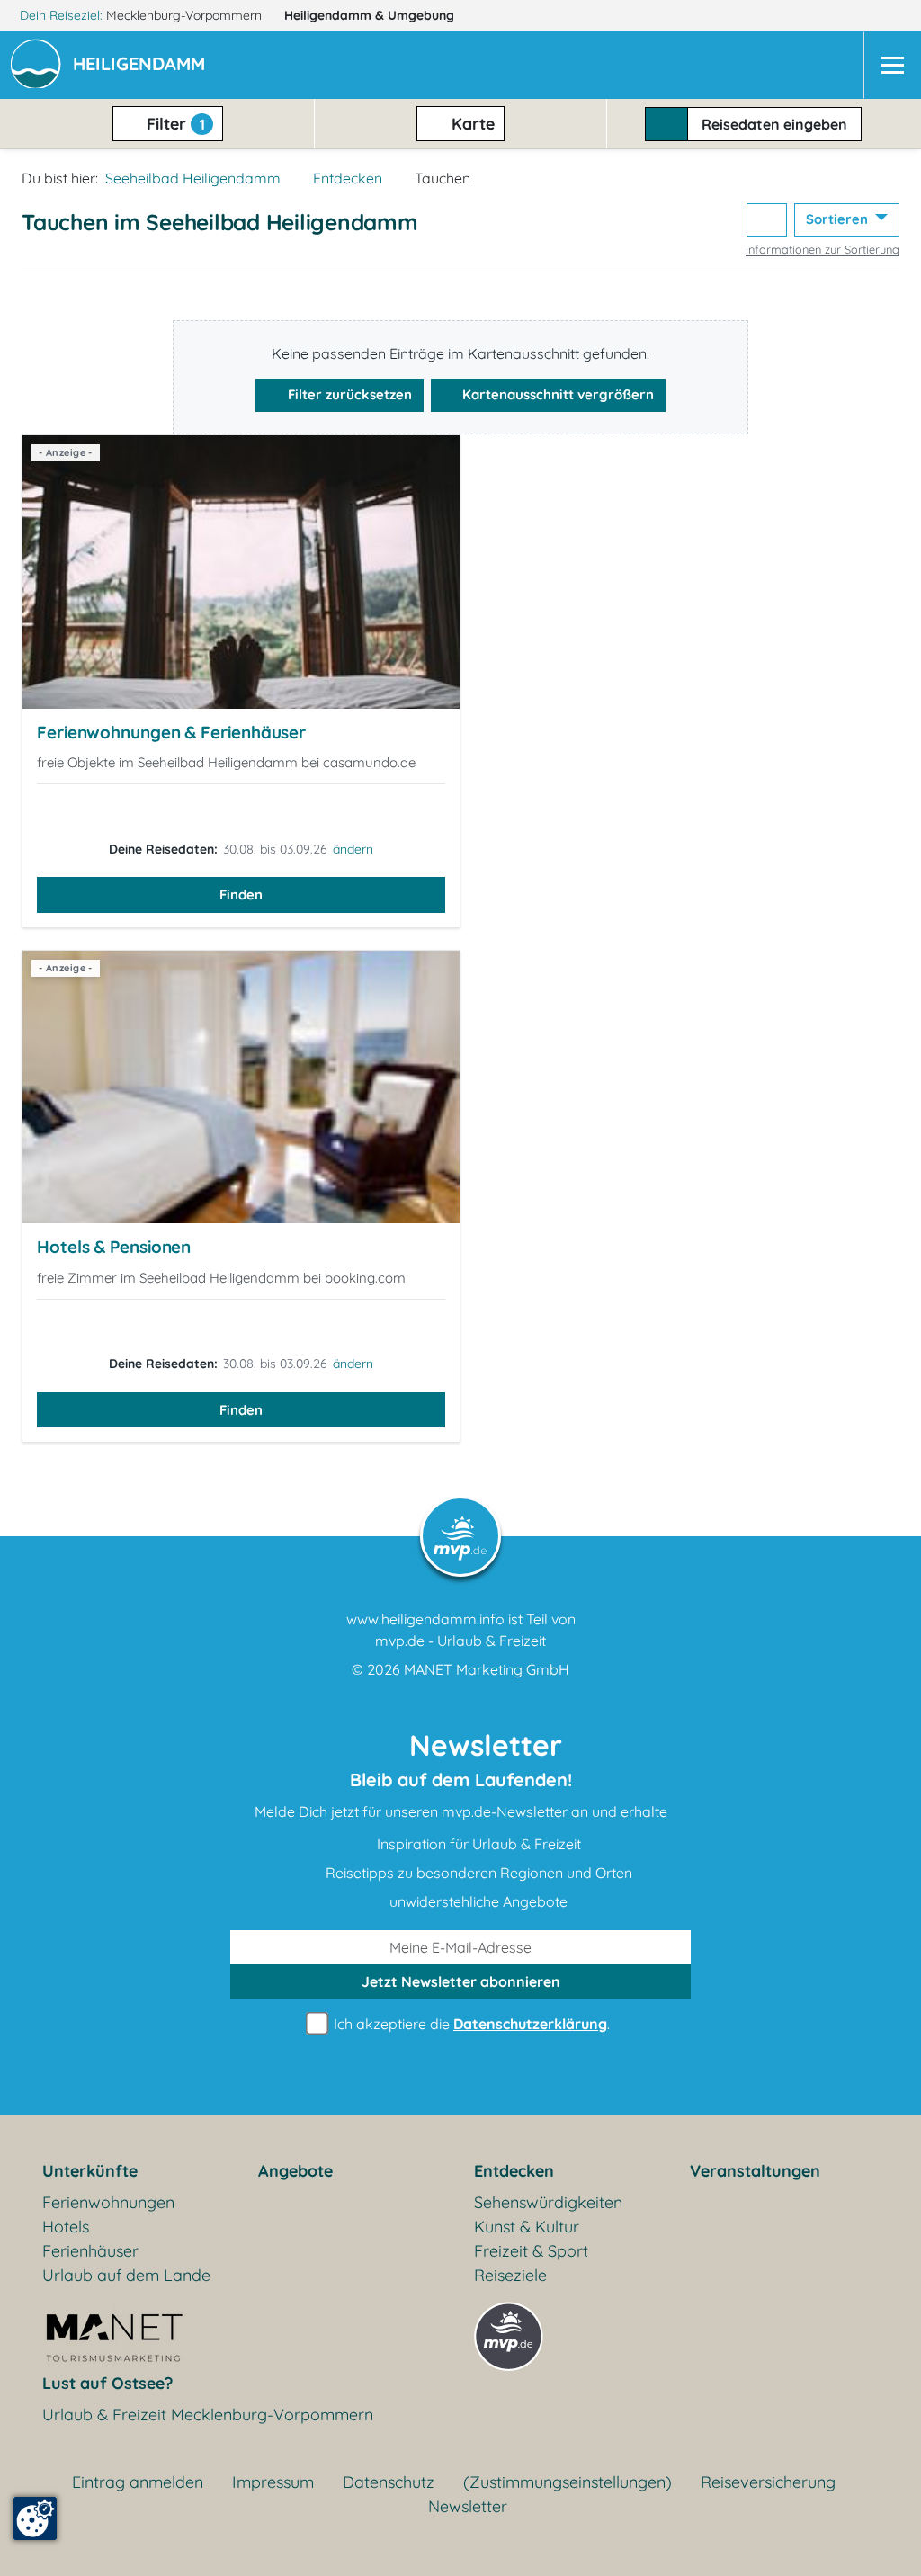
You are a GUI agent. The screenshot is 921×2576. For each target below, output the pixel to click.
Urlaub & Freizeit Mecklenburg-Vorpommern (208, 2415)
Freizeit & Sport (531, 2251)
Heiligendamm (369, 15)
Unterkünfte (90, 2171)
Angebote (295, 2171)
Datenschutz (389, 2482)
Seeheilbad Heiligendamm (193, 178)
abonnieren (461, 1981)
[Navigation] (892, 65)
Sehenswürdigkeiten (548, 2202)
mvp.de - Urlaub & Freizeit (460, 1641)
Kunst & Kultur (527, 2227)
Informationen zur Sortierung (823, 249)
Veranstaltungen (755, 2171)
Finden (241, 894)
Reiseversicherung (768, 2482)
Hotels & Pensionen (114, 1247)
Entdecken (348, 178)
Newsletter (468, 2506)
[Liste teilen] (767, 220)
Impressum (273, 2482)
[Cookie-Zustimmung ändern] (35, 2518)
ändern (353, 849)
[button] (143, 66)
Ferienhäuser (90, 2251)
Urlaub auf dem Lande (126, 2275)
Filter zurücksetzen (348, 394)
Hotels (66, 2227)
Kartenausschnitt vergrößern (556, 394)
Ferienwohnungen (108, 2202)
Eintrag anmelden (138, 2482)
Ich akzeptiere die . (470, 2024)
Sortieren (839, 219)
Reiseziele (510, 2275)
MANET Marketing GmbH (487, 1669)
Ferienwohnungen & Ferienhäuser (171, 732)
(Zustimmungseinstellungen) (568, 2482)
